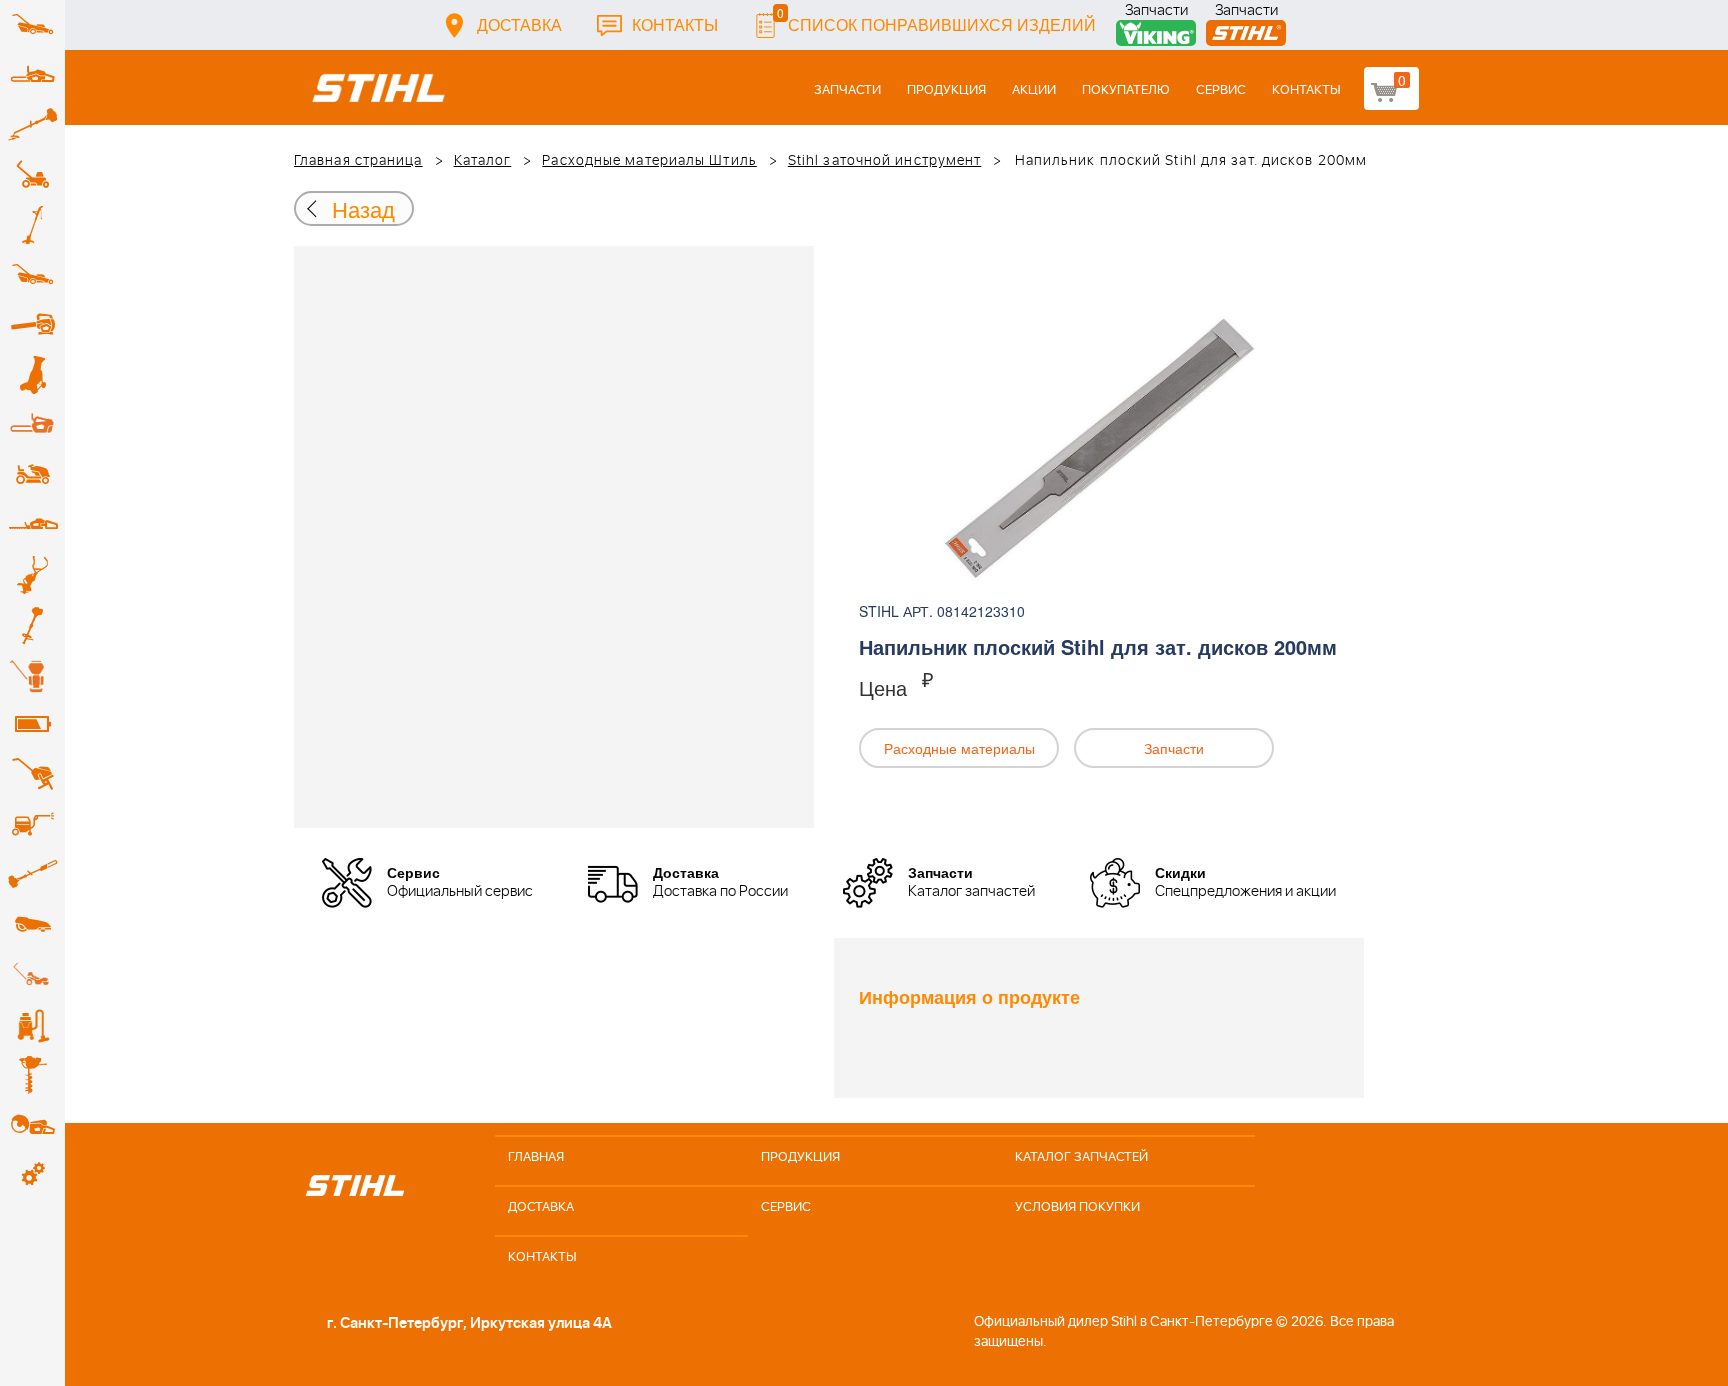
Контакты (675, 24)
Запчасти (1156, 12)
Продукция (946, 90)
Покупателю (1126, 90)
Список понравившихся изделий (936, 19)
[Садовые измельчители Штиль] (32, 375)
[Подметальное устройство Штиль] (32, 975)
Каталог (483, 161)
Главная (536, 1157)
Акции (1034, 90)
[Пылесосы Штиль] (32, 1025)
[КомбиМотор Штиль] (32, 625)
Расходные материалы (959, 748)
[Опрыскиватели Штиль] (32, 675)
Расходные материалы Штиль (649, 161)
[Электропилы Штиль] (32, 425)
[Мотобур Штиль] (32, 1075)
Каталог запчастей (1081, 1157)
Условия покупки (1077, 1207)
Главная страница (358, 161)
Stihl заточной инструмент (885, 161)
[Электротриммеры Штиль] (32, 225)
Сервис (1221, 90)
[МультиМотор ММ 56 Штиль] (32, 575)
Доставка (519, 24)
